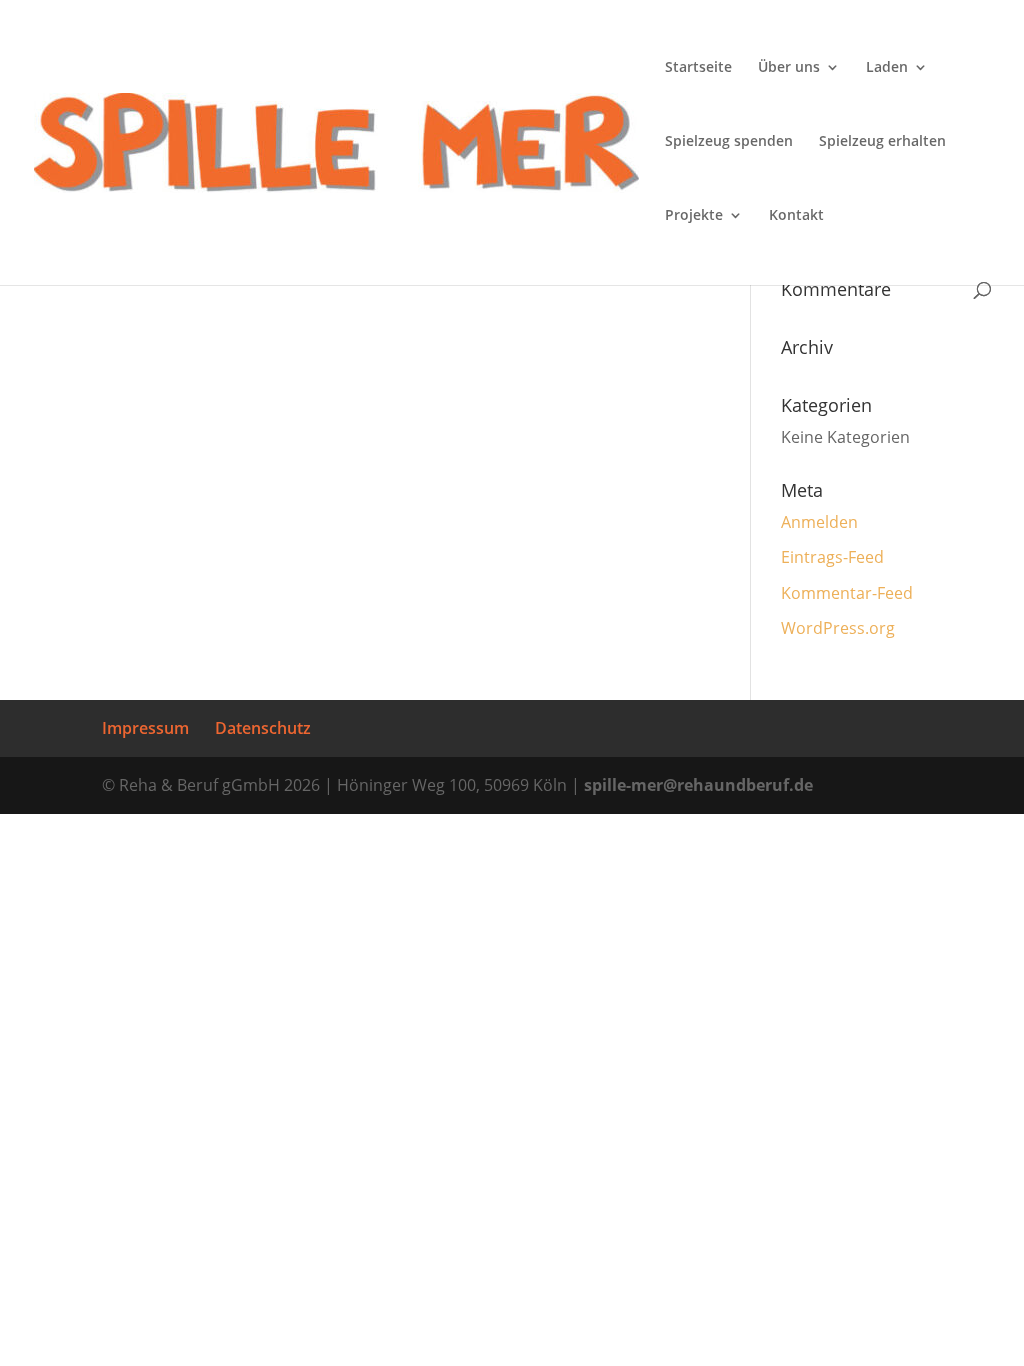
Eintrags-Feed (832, 557)
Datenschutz (263, 728)
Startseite (698, 68)
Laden (887, 68)
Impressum (145, 728)
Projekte (694, 216)
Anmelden (819, 522)
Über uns (789, 68)
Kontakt (796, 216)
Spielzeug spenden (729, 142)
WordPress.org (838, 628)
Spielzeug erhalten (882, 142)
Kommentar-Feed (847, 593)
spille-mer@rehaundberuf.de (698, 785)
